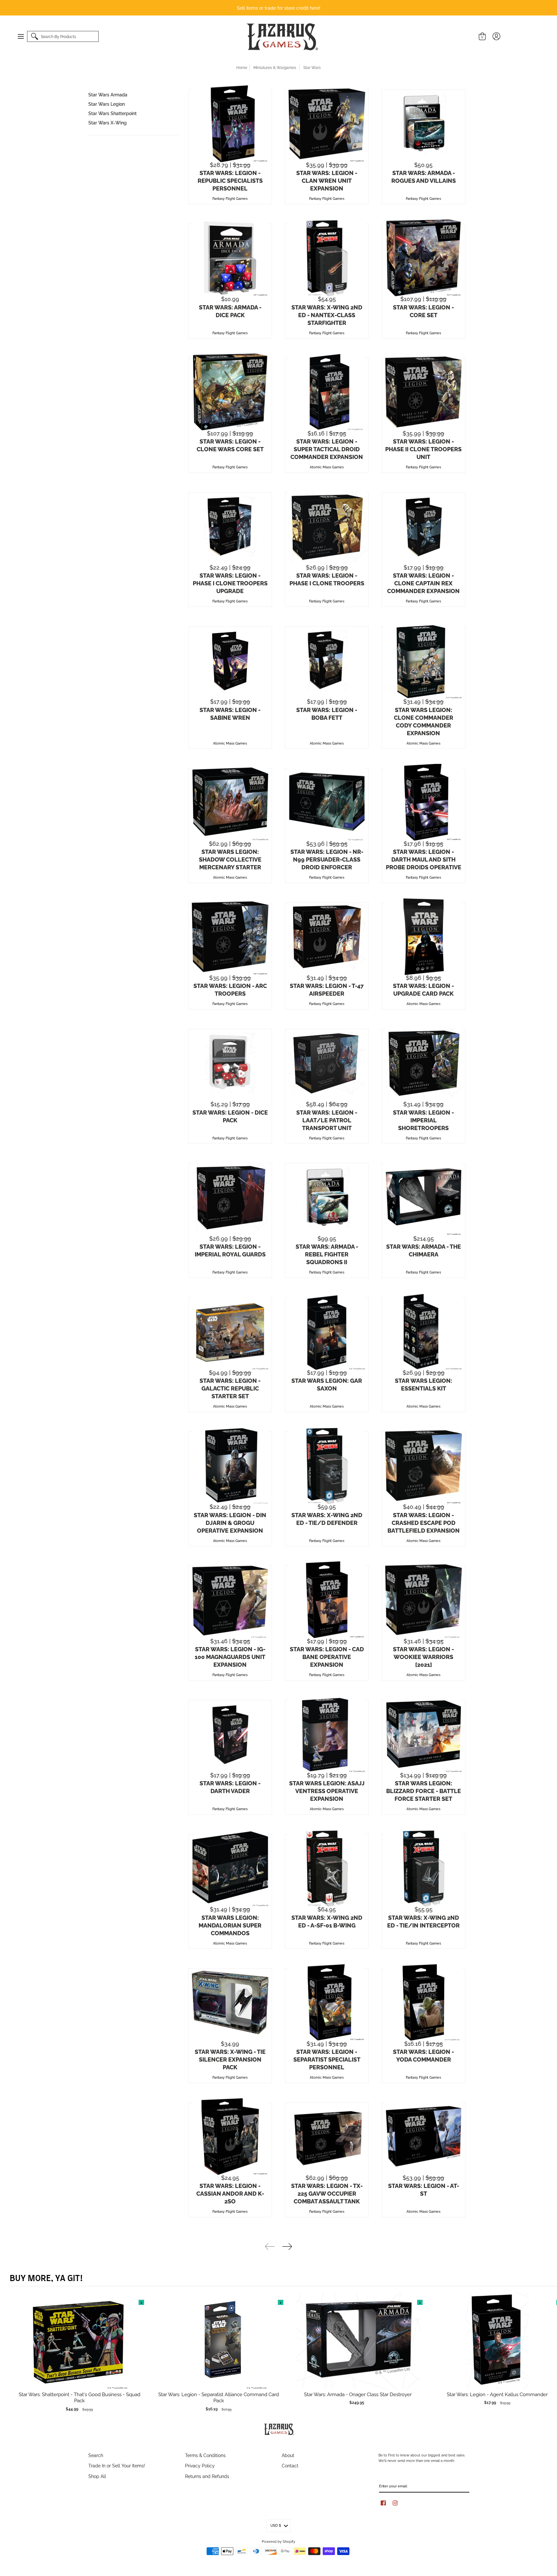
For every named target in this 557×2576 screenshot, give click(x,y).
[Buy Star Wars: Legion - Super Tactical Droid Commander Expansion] (327, 392)
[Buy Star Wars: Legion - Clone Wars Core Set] (230, 392)
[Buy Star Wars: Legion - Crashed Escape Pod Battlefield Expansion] (424, 1466)
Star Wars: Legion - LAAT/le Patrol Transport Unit (327, 1120)
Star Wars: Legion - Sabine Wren (230, 713)
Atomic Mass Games (327, 467)
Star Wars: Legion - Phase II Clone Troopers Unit (423, 449)
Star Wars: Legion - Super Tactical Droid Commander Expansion (327, 449)
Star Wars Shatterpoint (112, 113)
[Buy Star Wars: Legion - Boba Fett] (327, 660)
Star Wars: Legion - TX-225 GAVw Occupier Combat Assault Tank (327, 2193)
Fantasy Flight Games (230, 198)
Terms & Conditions (205, 2455)
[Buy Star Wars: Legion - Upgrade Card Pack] (424, 937)
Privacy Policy (200, 2465)
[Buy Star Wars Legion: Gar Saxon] (327, 1332)
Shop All (97, 2476)
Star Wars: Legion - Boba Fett (327, 713)
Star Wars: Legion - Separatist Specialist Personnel (327, 2059)
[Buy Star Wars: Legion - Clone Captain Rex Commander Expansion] (424, 526)
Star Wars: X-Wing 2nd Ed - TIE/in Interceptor (423, 1921)
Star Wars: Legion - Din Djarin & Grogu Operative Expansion (230, 1522)
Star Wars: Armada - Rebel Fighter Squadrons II (327, 1254)
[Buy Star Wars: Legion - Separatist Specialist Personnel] (327, 2002)
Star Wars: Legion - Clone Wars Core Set (230, 445)
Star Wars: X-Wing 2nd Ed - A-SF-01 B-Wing (327, 1921)
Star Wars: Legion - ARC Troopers (230, 989)
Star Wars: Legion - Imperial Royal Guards (230, 1250)
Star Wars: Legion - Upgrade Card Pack (423, 989)
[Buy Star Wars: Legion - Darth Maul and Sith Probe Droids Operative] (424, 802)
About (288, 2455)
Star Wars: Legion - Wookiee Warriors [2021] (423, 1656)
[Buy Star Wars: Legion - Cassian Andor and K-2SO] (230, 2137)
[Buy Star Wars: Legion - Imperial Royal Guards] (230, 1197)
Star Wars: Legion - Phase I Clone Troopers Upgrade (230, 583)
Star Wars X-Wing (107, 122)
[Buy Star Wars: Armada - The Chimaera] (424, 1197)
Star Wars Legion (107, 104)
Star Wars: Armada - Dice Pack (230, 311)
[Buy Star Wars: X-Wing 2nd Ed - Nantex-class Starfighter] (327, 258)
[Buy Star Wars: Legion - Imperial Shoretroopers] (424, 1063)
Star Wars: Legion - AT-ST (424, 2189)
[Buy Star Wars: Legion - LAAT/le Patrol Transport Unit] (327, 1063)
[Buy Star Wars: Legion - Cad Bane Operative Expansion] (327, 1600)
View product (79, 2347)
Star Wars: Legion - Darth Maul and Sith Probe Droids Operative (424, 859)
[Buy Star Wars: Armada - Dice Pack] (230, 258)
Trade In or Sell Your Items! (117, 2465)
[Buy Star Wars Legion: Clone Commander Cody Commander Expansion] (424, 660)
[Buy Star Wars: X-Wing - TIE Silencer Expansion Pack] (230, 2002)
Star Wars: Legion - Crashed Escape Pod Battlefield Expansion (424, 1522)
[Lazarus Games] (281, 37)
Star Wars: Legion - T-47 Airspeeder (327, 989)
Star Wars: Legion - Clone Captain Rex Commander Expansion (423, 583)
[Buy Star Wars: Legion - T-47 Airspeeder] (327, 937)
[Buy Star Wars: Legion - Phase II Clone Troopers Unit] (424, 392)
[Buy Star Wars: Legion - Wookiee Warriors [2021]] (424, 1600)
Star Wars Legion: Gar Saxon (327, 1384)
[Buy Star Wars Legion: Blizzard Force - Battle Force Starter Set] (424, 1734)
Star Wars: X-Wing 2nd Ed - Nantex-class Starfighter (327, 315)
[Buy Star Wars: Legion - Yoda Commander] (424, 2002)
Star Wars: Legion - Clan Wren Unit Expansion (327, 180)
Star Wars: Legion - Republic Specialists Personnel (230, 180)
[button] (24, 36)
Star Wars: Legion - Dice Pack (230, 1116)
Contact (290, 2465)
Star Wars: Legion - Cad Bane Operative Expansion (327, 1656)
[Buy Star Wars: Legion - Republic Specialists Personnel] (230, 124)
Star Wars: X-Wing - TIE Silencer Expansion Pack (230, 2059)
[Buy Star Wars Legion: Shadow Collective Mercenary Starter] (230, 802)
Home (242, 67)
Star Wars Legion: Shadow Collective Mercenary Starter (230, 859)
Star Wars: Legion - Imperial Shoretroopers (423, 1120)
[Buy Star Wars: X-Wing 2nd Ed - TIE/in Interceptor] (424, 1868)
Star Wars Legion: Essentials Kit (424, 1384)
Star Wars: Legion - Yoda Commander (423, 2055)
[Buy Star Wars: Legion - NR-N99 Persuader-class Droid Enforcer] (327, 802)
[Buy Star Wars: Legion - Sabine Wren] (230, 660)
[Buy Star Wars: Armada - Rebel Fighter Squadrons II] (327, 1197)
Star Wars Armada (108, 94)
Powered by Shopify (278, 2541)
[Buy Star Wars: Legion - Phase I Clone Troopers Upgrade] (230, 526)
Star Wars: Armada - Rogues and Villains (424, 176)
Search (96, 2455)
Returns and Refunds (207, 2476)
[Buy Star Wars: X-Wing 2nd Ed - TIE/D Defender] (327, 1466)
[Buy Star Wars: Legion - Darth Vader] (230, 1734)
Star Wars (312, 67)
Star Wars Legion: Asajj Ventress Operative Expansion (327, 1791)
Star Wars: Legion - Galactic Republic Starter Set (230, 1388)
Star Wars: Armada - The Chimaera (424, 1250)
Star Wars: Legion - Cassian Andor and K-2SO (230, 2193)
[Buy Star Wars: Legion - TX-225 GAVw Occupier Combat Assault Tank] (327, 2137)
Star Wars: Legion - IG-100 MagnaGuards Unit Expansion (230, 1656)
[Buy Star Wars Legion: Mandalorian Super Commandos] (230, 1868)
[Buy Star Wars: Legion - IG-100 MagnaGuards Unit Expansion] (230, 1600)
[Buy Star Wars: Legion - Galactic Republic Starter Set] (230, 1332)
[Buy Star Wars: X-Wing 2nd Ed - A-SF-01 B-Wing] (327, 1868)
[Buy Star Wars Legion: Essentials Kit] (424, 1332)
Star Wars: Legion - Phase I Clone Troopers (327, 579)
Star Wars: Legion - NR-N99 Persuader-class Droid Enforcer (327, 859)
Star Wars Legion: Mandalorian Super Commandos (230, 1925)
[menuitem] (24, 36)
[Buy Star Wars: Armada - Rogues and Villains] (424, 124)
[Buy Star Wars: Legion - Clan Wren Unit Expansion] (327, 124)
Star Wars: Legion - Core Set (423, 311)
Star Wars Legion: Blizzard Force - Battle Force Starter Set (424, 1791)
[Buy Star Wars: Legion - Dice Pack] (230, 1063)
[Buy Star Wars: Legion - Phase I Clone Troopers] (327, 526)
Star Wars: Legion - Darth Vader (230, 1787)
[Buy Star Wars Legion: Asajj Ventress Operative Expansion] (327, 1734)
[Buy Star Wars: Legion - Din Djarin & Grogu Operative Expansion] (230, 1466)
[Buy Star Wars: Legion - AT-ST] (424, 2137)
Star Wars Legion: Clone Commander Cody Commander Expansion (424, 721)
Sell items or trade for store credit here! (279, 8)
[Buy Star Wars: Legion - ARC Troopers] (230, 937)
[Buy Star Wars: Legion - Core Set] (424, 258)
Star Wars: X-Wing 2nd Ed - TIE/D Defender (327, 1518)
